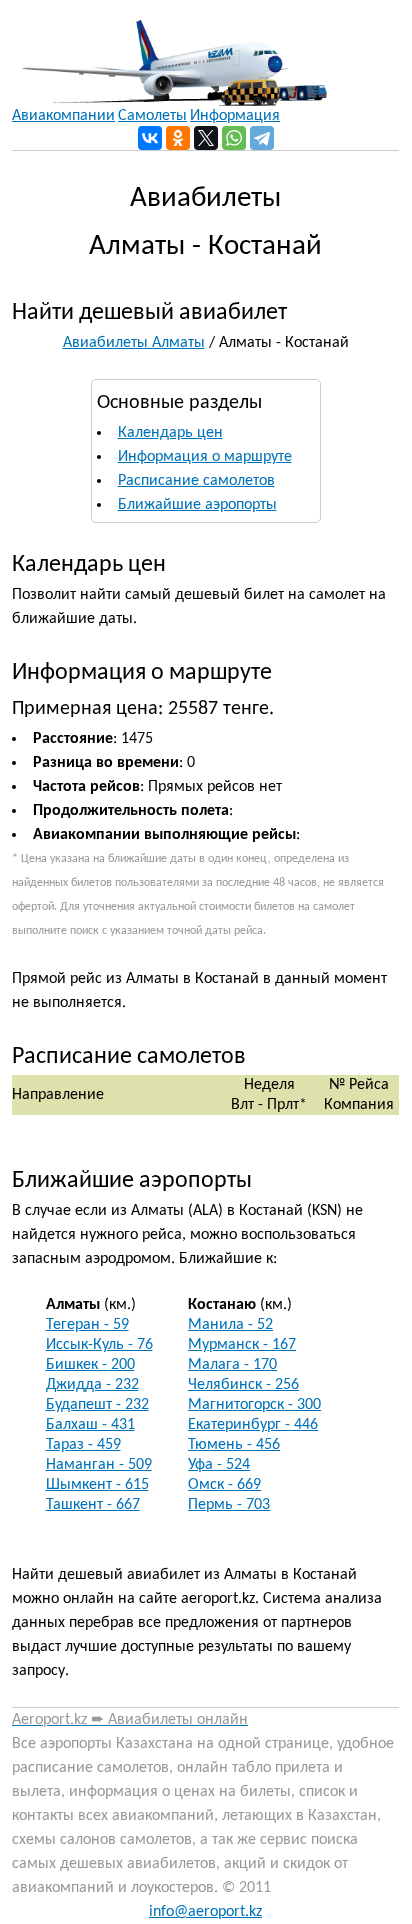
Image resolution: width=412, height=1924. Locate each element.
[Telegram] (262, 138)
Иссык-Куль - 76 (99, 1345)
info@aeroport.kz (205, 1912)
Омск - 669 (224, 1485)
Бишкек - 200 (90, 1365)
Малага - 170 (232, 1365)
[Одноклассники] (178, 138)
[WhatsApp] (234, 138)
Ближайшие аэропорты (197, 505)
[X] (206, 138)
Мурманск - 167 (242, 1345)
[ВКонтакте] (150, 138)
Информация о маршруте (205, 457)
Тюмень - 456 (234, 1445)
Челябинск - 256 (243, 1385)
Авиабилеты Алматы (134, 343)
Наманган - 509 (99, 1465)
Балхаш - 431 (90, 1425)
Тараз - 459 (83, 1445)
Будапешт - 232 (97, 1405)
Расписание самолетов (196, 481)
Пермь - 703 (229, 1505)
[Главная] (169, 53)
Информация (235, 116)
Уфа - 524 (219, 1465)
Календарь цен (170, 433)
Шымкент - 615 (97, 1485)
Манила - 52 (230, 1325)
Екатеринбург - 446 (253, 1425)
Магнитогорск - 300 (254, 1405)
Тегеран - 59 (87, 1325)
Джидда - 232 (92, 1385)
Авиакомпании (63, 116)
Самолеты (152, 116)
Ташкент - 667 (93, 1505)
